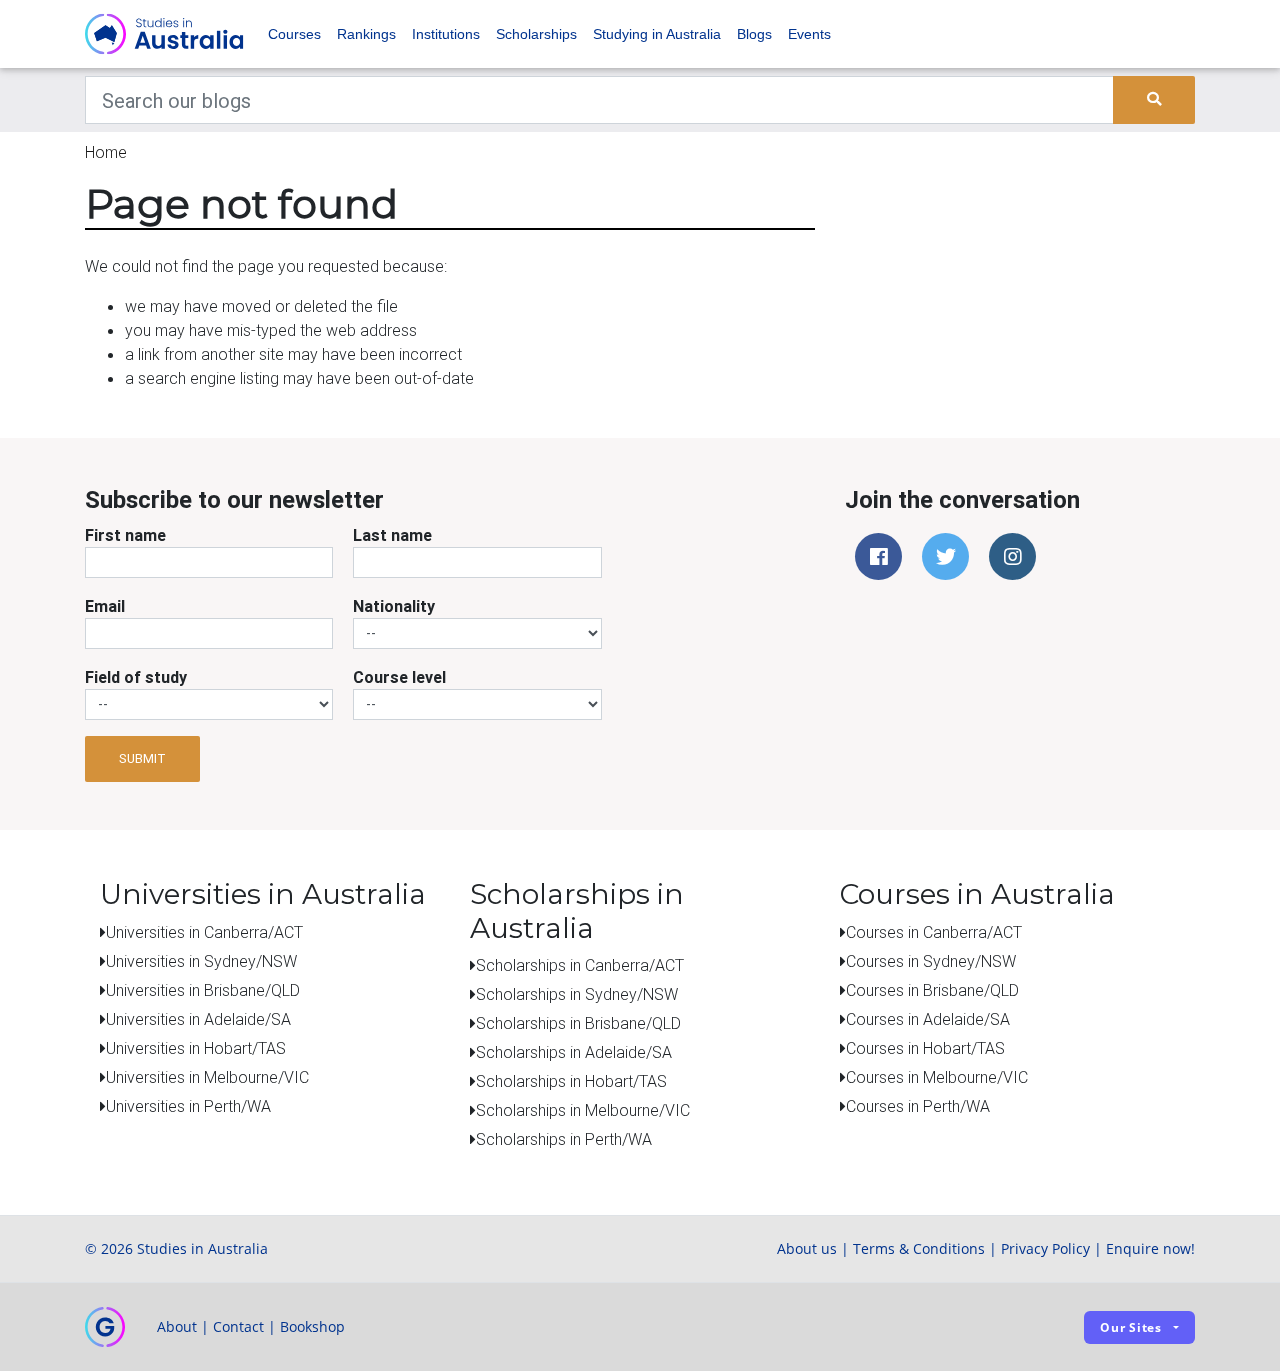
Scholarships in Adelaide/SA (574, 1052)
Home (106, 152)
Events (809, 34)
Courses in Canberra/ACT (934, 932)
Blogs (754, 34)
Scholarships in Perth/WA (564, 1139)
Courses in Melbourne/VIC (937, 1077)
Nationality (394, 606)
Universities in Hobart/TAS (196, 1048)
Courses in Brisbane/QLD (932, 990)
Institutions (446, 34)
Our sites (1131, 1327)
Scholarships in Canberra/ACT (580, 965)
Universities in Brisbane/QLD (203, 990)
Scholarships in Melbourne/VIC (583, 1110)
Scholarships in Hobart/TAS (571, 1081)
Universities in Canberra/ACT (204, 932)
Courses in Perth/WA (918, 1106)
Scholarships (536, 34)
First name (125, 535)
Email (105, 606)
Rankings (366, 34)
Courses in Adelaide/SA (928, 1019)
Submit (142, 758)
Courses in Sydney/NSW (931, 961)
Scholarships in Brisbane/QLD (578, 1023)
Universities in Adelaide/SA (198, 1019)
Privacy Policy (1045, 1248)
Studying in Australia (657, 34)
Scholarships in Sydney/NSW (577, 994)
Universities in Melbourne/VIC (207, 1077)
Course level (399, 677)
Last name (392, 535)
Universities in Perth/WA (188, 1106)
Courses (294, 34)
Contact (238, 1326)
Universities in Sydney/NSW (201, 961)
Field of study (136, 677)
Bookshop (312, 1326)
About (177, 1326)
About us (807, 1248)
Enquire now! (1150, 1248)
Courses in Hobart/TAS (925, 1048)
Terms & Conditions (919, 1248)
